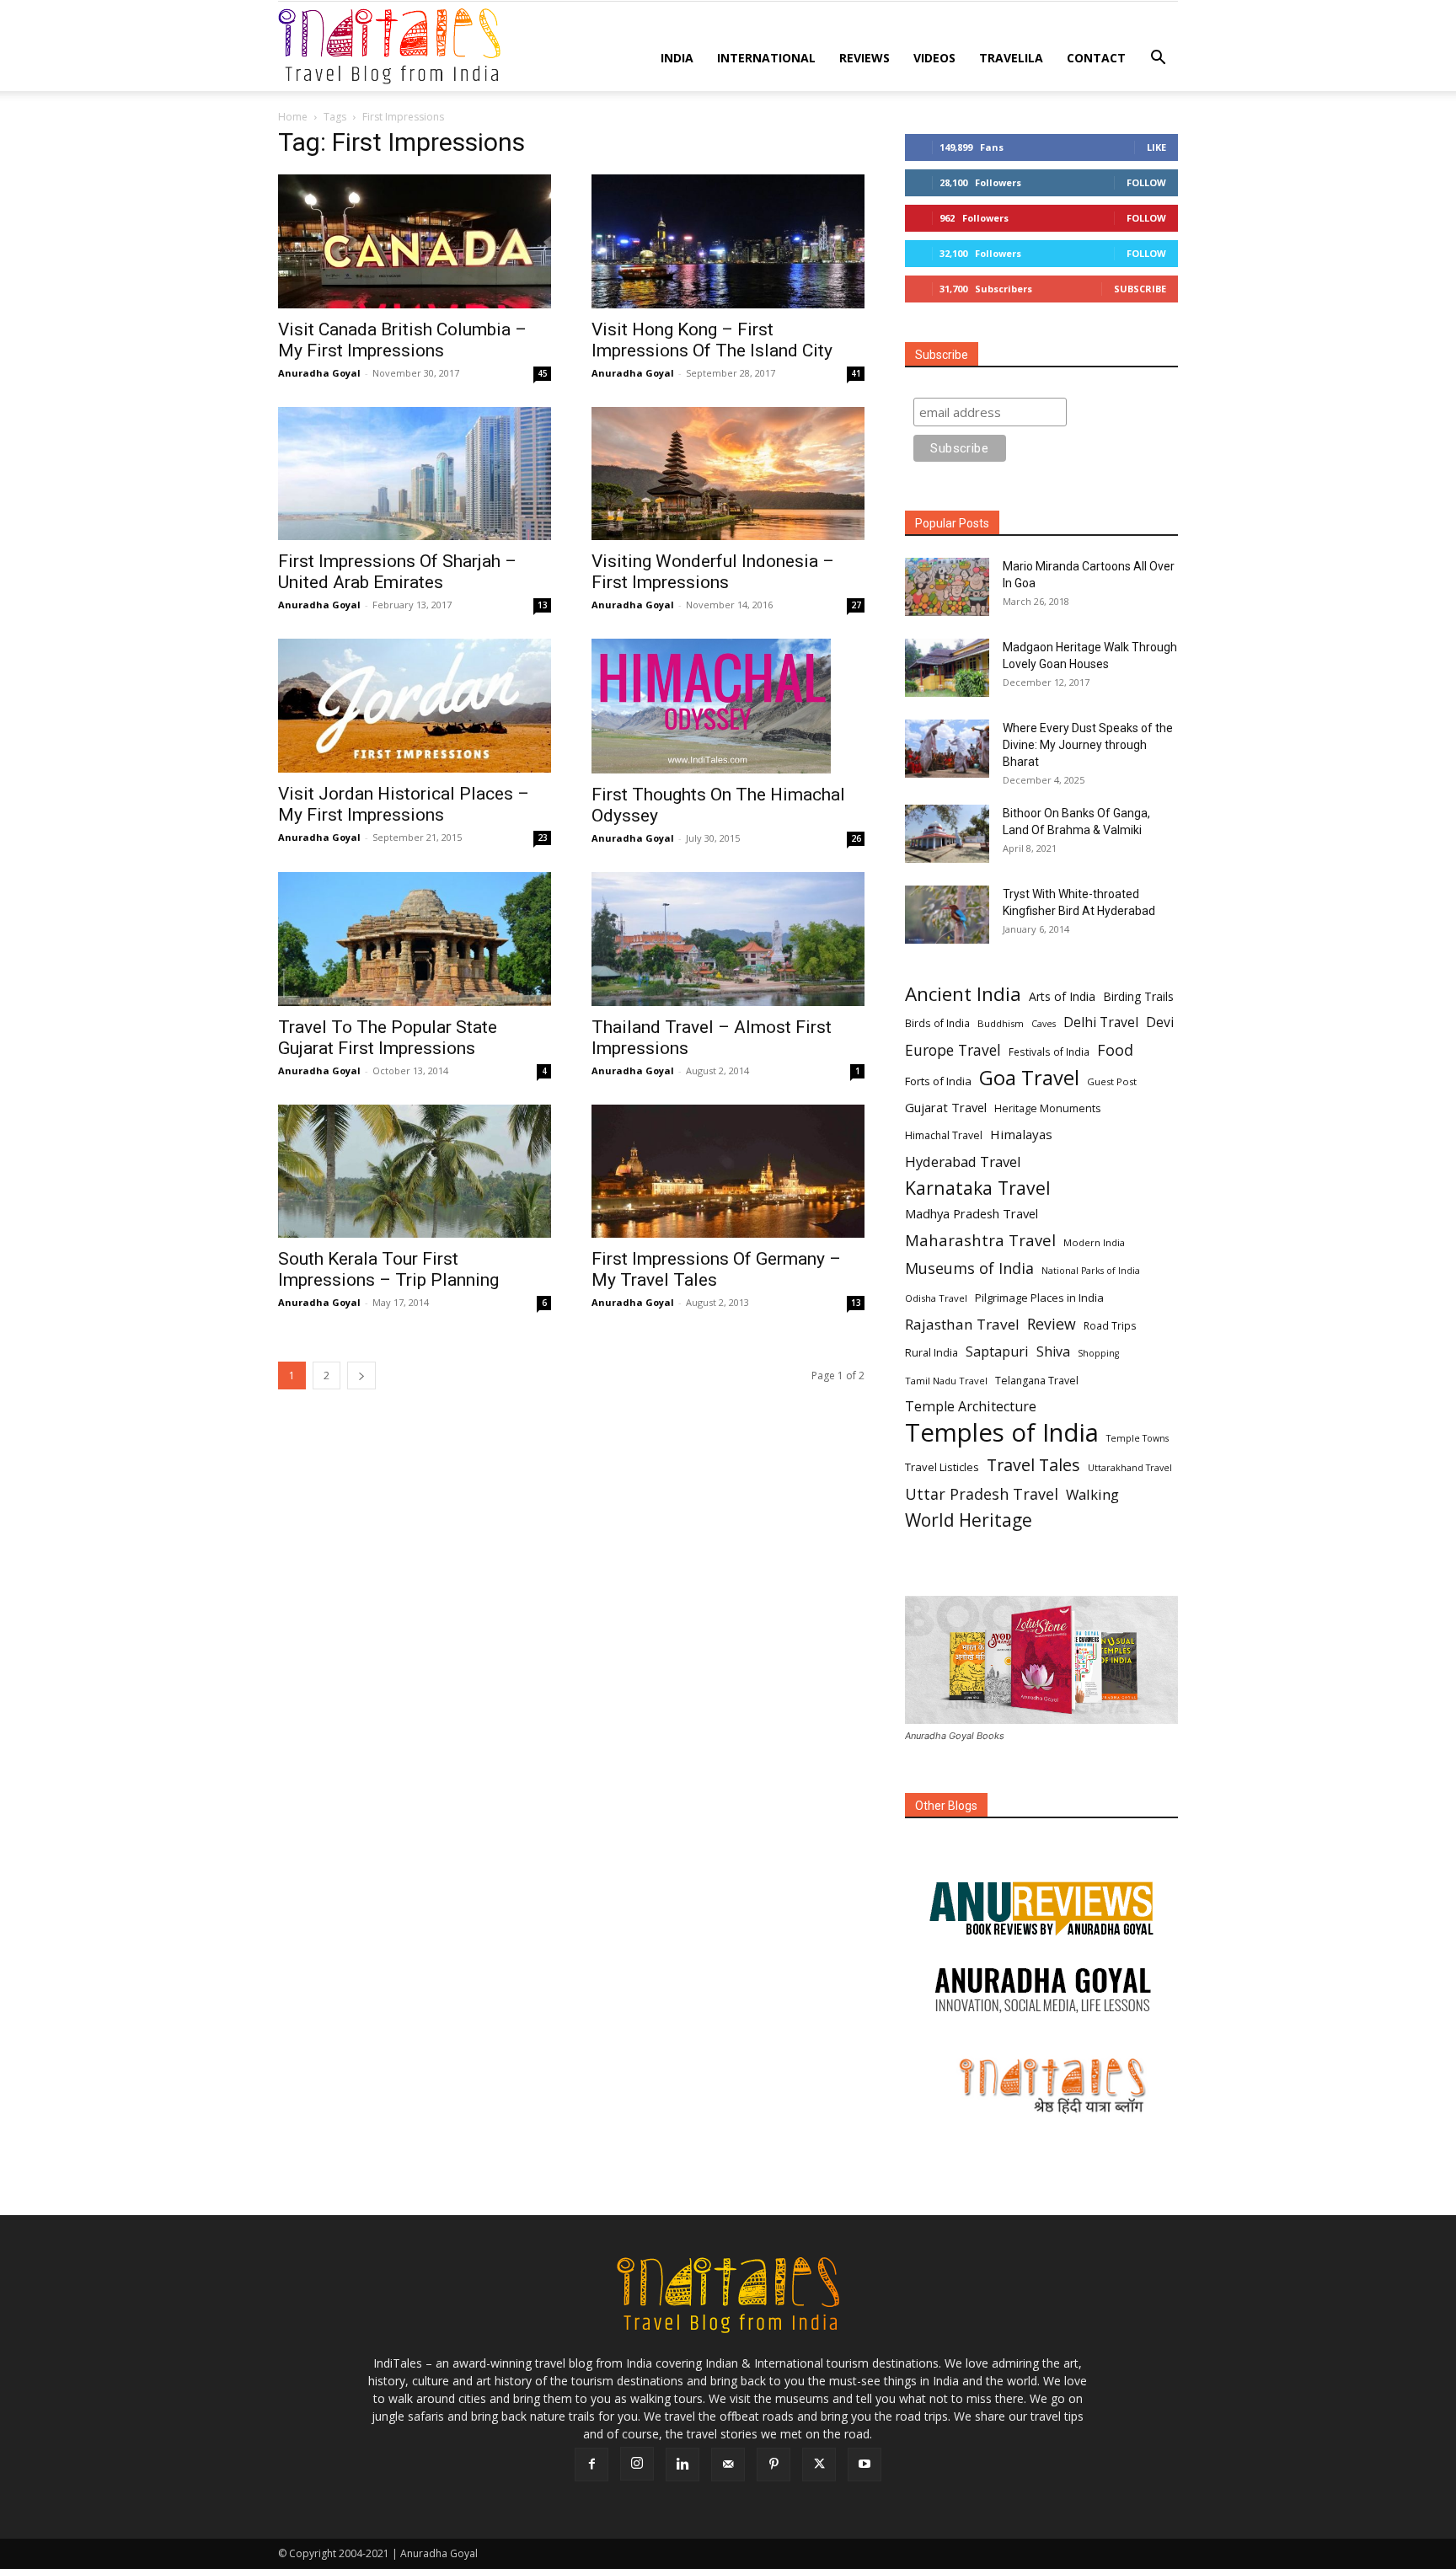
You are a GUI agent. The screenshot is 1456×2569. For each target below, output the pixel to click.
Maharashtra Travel (980, 1240)
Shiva (1053, 1352)
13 (543, 605)
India (677, 58)
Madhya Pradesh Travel (972, 1213)
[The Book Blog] (1041, 1892)
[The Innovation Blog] (1041, 1990)
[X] (819, 2465)
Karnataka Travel (978, 1188)
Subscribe (1140, 289)
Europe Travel (953, 1050)
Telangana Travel (1037, 1381)
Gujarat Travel (946, 1107)
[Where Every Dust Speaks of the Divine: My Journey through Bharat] (947, 749)
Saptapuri (997, 1352)
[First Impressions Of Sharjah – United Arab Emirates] (415, 474)
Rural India (931, 1353)
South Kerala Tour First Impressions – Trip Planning (388, 1269)
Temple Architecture (971, 1407)
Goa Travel (1029, 1078)
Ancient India (963, 994)
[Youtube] (864, 2465)
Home (293, 117)
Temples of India (1002, 1433)
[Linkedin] (682, 2465)
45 (543, 373)
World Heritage (969, 1520)
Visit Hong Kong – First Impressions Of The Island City (712, 340)
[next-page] (361, 1375)
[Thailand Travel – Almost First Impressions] (728, 939)
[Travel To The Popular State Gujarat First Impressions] (415, 939)
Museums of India (969, 1268)
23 (543, 838)
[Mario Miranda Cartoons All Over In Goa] (947, 587)
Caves (1044, 1024)
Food (1115, 1050)
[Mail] (728, 2465)
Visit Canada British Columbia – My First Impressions (402, 340)
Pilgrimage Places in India (1039, 1298)
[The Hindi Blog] (1041, 2085)
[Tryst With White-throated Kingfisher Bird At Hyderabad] (947, 915)
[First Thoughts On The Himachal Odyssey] (728, 706)
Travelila (1011, 58)
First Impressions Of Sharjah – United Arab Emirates (397, 572)
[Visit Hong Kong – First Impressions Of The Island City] (728, 241)
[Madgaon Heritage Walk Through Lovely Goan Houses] (947, 668)
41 (856, 373)
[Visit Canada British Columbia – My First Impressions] (415, 241)
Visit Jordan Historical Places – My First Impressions (404, 804)
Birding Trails (1138, 996)
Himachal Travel (944, 1135)
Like (1156, 147)
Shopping (1098, 1353)
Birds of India (937, 1023)
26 (856, 838)
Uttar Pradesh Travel (982, 1494)
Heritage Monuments (1047, 1108)
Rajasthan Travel (962, 1324)
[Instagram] (637, 2464)
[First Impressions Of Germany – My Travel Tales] (728, 1172)
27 (856, 605)
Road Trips (1110, 1325)
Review (1052, 1324)
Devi (1160, 1022)
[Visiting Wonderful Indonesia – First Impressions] (728, 474)
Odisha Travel (936, 1298)
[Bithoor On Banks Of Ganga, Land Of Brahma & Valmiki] (947, 834)
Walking (1092, 1494)
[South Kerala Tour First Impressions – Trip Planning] (415, 1172)
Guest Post (1112, 1081)
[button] (1158, 59)
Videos (934, 58)
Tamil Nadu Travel (946, 1381)
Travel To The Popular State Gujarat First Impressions (388, 1038)
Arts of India (1062, 996)
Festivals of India (1049, 1052)
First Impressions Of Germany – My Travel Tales (716, 1269)
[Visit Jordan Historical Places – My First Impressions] (415, 706)
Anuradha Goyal (319, 373)
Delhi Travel (1101, 1022)
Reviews (864, 58)
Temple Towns (1137, 1438)
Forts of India (938, 1081)
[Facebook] (591, 2465)
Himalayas (1021, 1134)
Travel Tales (1033, 1465)
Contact (1096, 58)
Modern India (1094, 1242)
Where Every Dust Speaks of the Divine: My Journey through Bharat (1088, 745)
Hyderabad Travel (963, 1161)
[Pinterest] (773, 2465)
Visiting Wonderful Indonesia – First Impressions (713, 572)
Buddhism (1001, 1023)
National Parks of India (1091, 1271)
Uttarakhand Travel (1130, 1468)
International (766, 58)
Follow (1146, 182)
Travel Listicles (942, 1467)
